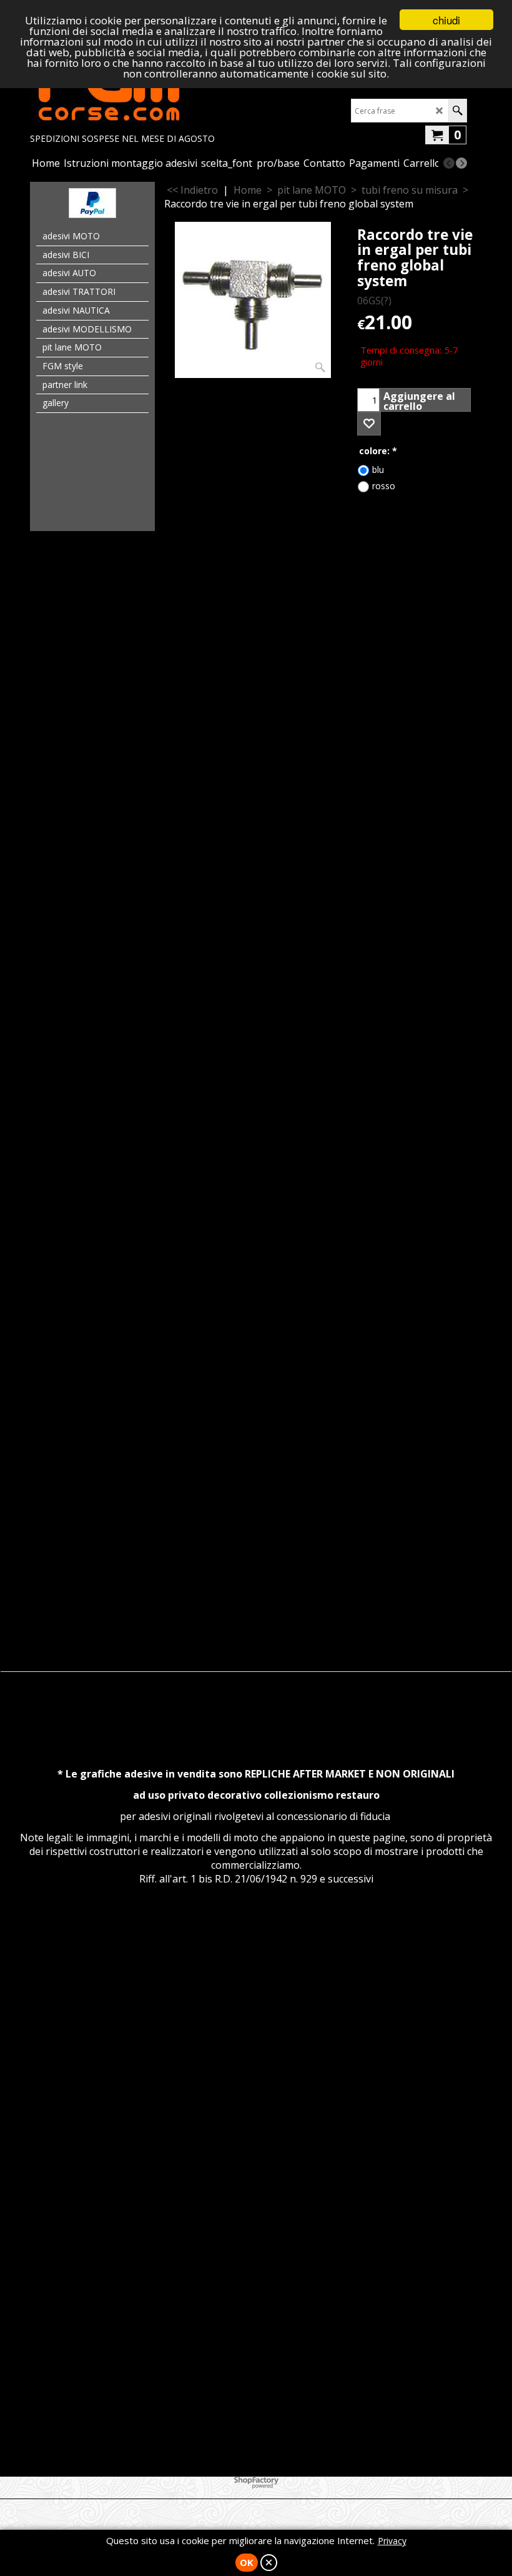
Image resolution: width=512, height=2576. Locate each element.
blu (378, 470)
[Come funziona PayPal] (92, 214)
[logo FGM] (122, 89)
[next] (461, 163)
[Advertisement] (256, 719)
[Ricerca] (457, 111)
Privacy (392, 2541)
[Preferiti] (369, 424)
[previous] (449, 163)
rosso (384, 486)
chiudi (446, 20)
